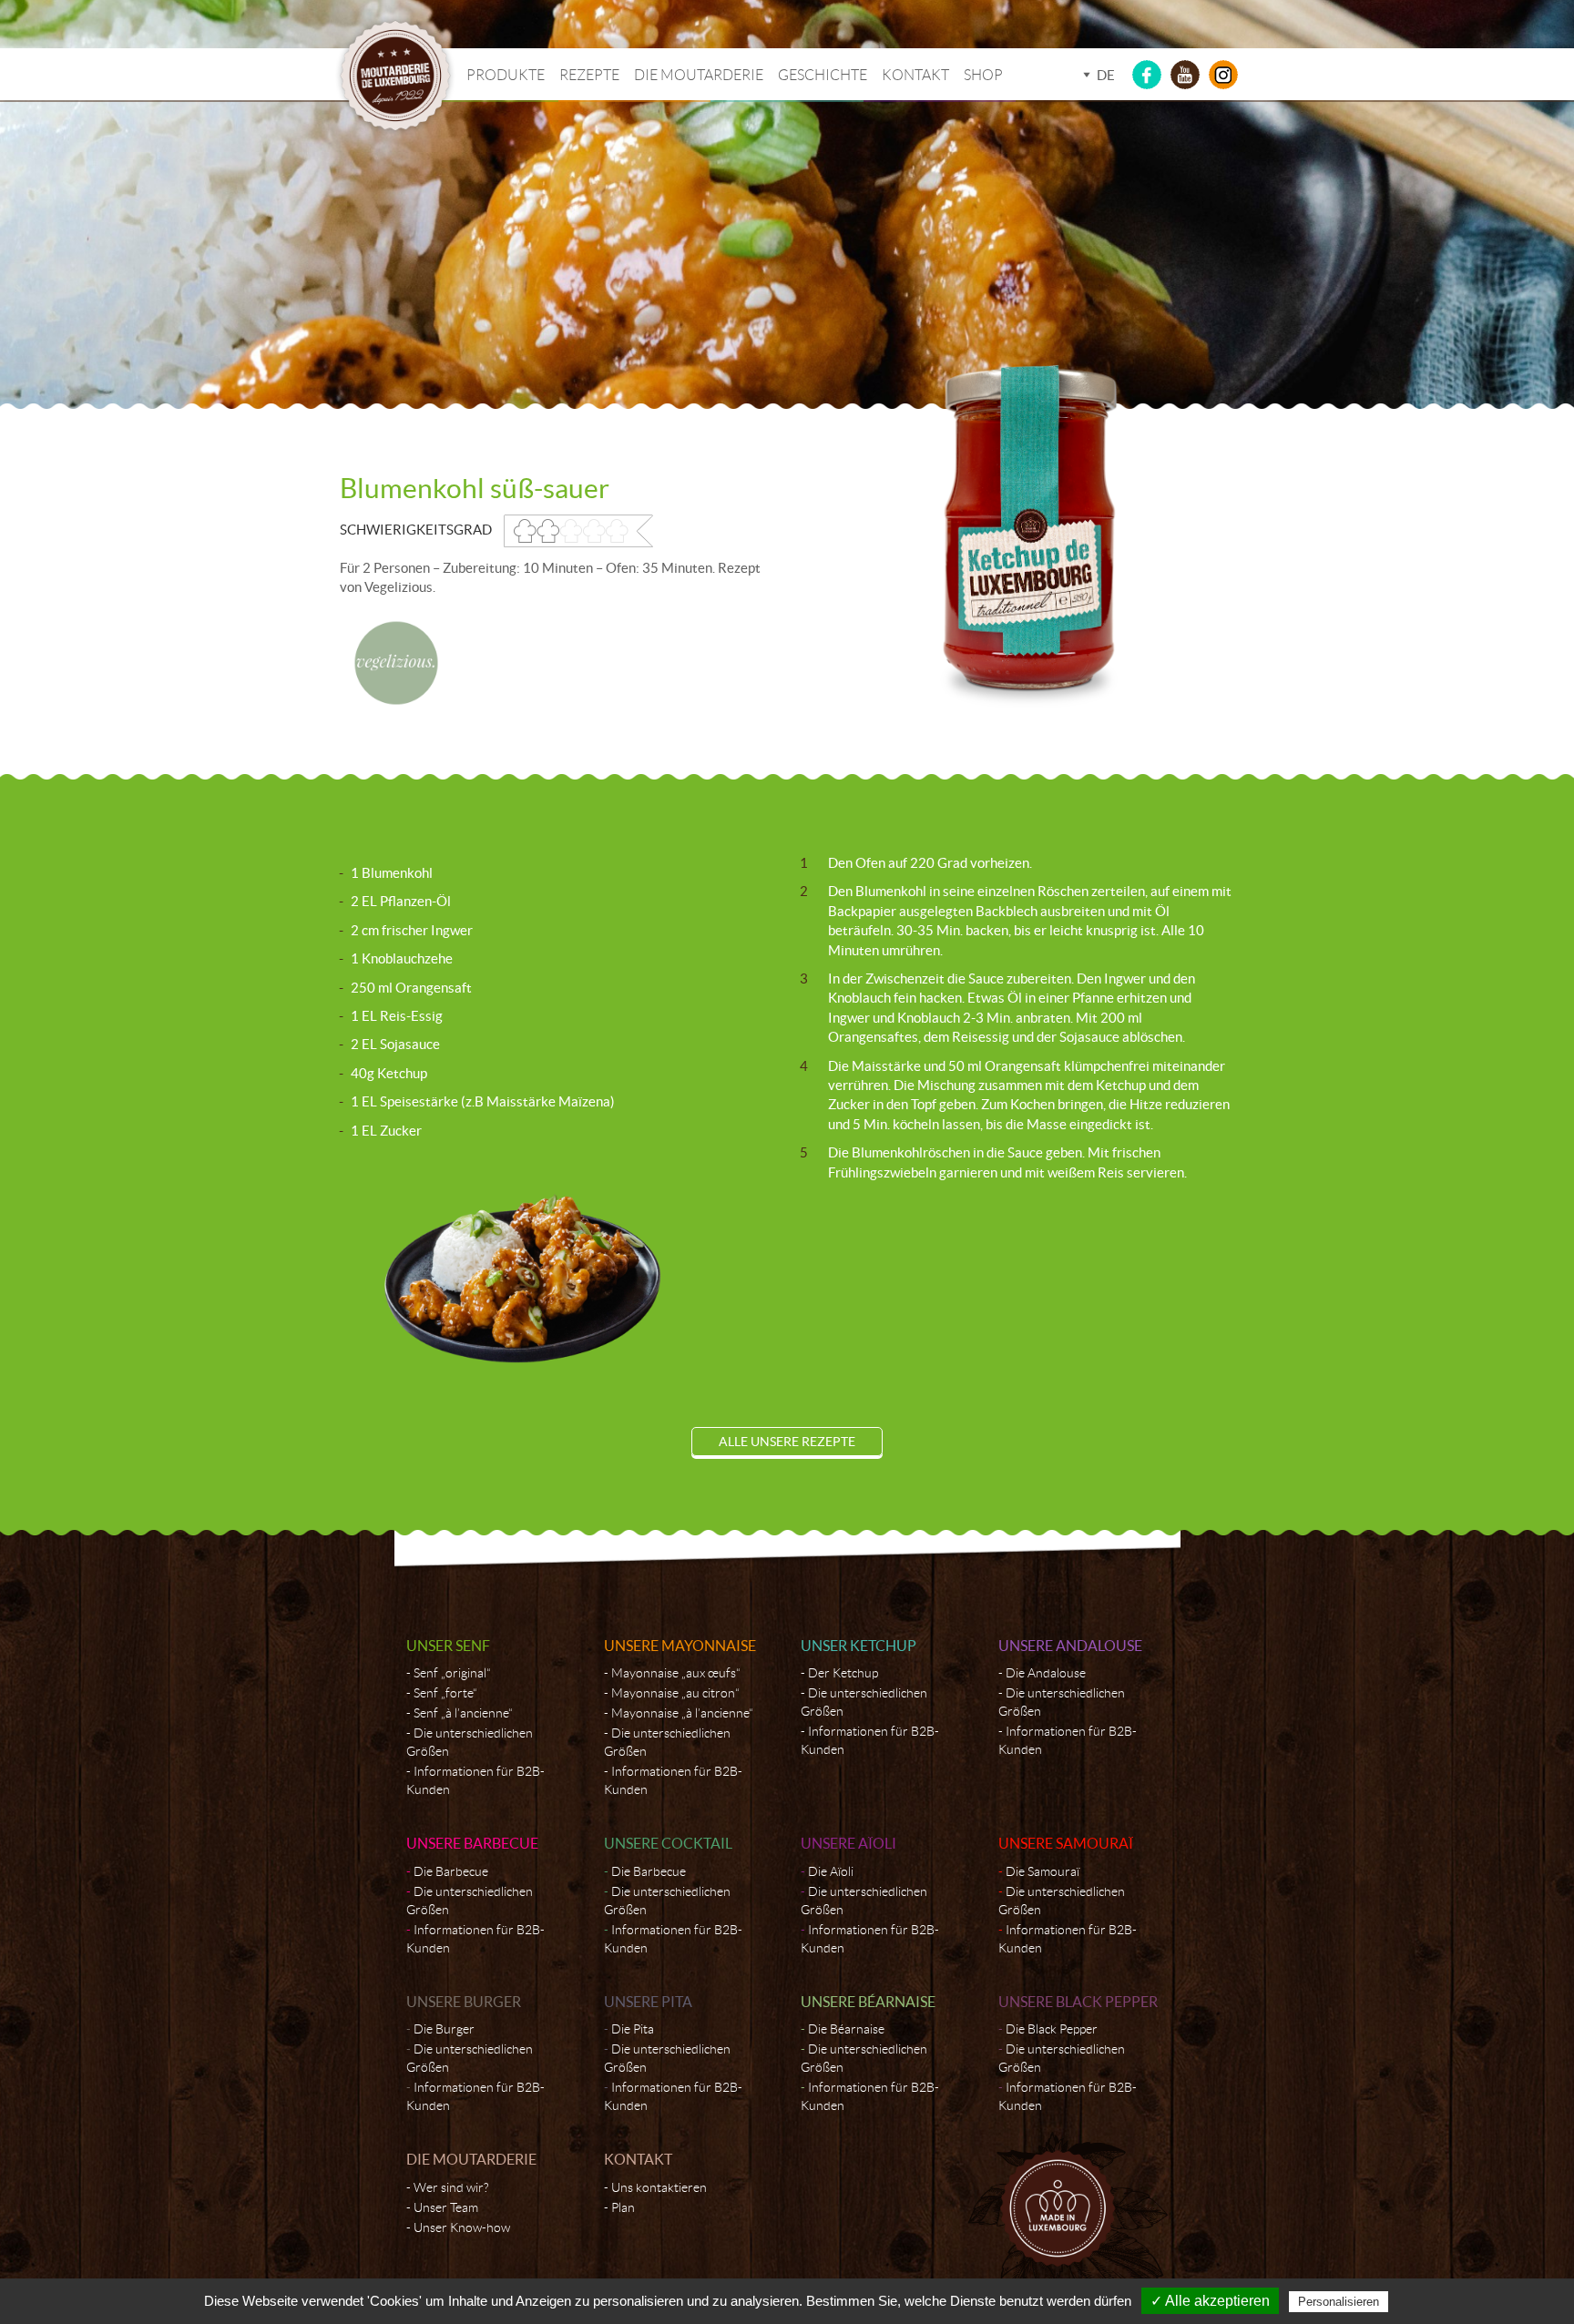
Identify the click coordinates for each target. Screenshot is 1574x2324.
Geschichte (823, 75)
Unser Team (446, 2207)
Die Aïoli (831, 1871)
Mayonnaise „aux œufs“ (676, 1673)
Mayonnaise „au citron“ (675, 1693)
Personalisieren (1339, 2302)
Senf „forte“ (445, 1693)
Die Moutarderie (699, 75)
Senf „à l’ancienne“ (463, 1713)
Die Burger (444, 2029)
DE (1106, 75)
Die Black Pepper (1052, 2029)
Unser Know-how (462, 2227)
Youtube (1185, 75)
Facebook (1147, 75)
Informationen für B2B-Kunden (475, 1780)
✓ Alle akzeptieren (1210, 2301)
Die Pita (633, 2029)
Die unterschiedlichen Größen (470, 1742)
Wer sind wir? (451, 2187)
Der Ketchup (843, 1673)
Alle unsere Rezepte (787, 1442)
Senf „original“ (452, 1673)
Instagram (1223, 75)
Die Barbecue (451, 1871)
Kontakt (915, 75)
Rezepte (589, 75)
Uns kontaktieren (659, 2187)
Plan (623, 2207)
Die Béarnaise (846, 2029)
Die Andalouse (1046, 1673)
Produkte (506, 75)
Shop (983, 75)
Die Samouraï (1043, 1871)
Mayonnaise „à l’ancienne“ (682, 1713)
